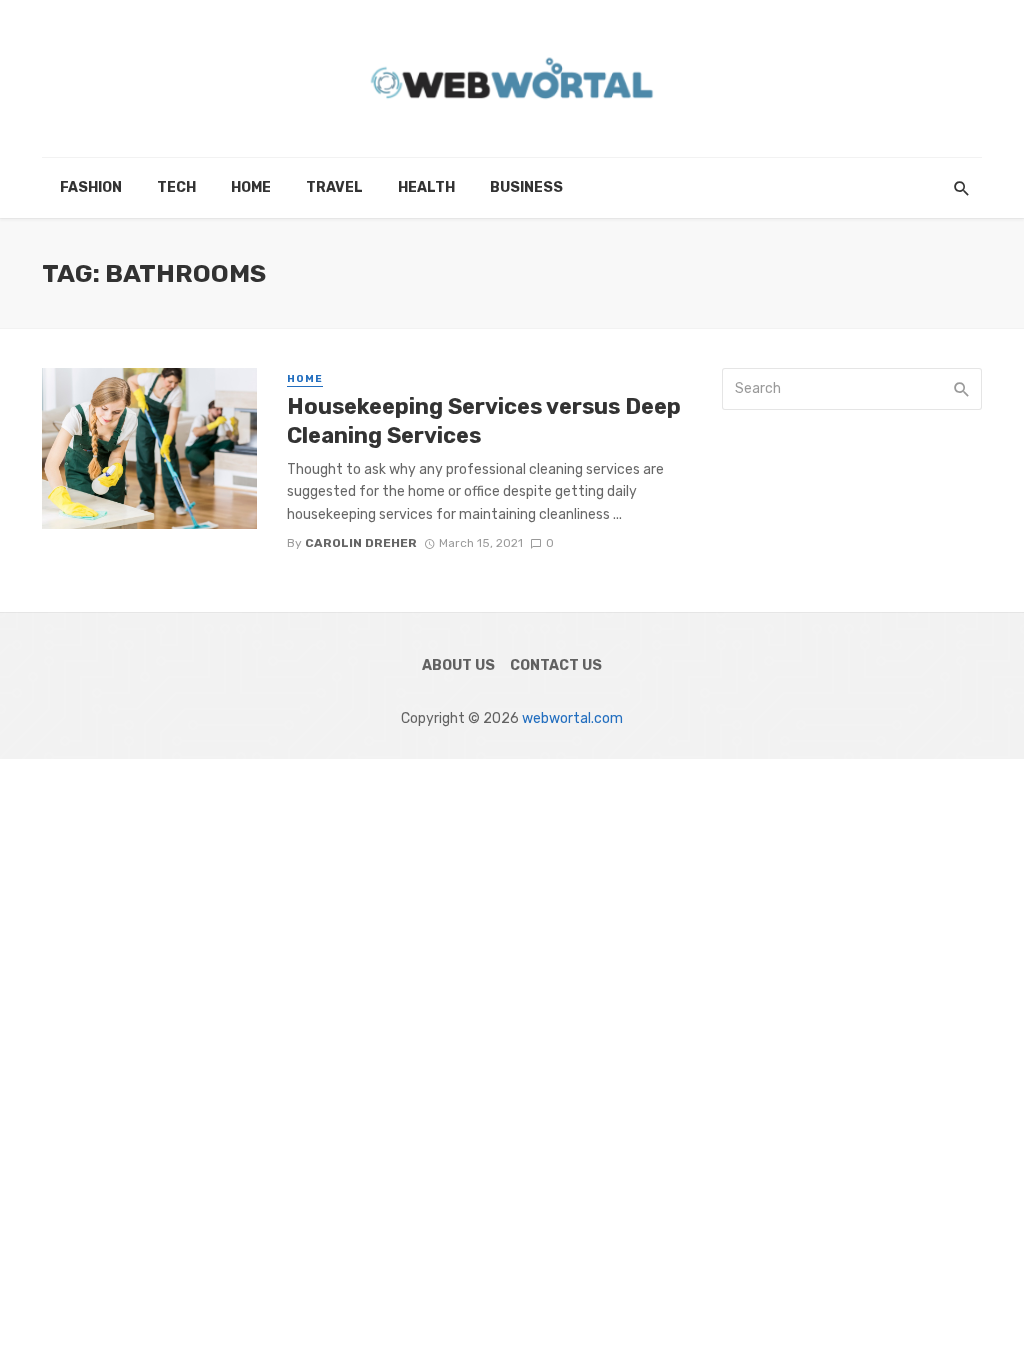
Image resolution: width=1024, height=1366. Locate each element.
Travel (334, 187)
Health (426, 187)
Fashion (91, 187)
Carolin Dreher (361, 543)
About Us (458, 665)
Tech (176, 187)
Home (251, 187)
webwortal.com (572, 718)
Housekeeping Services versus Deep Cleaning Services (484, 420)
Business (526, 187)
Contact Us (556, 665)
